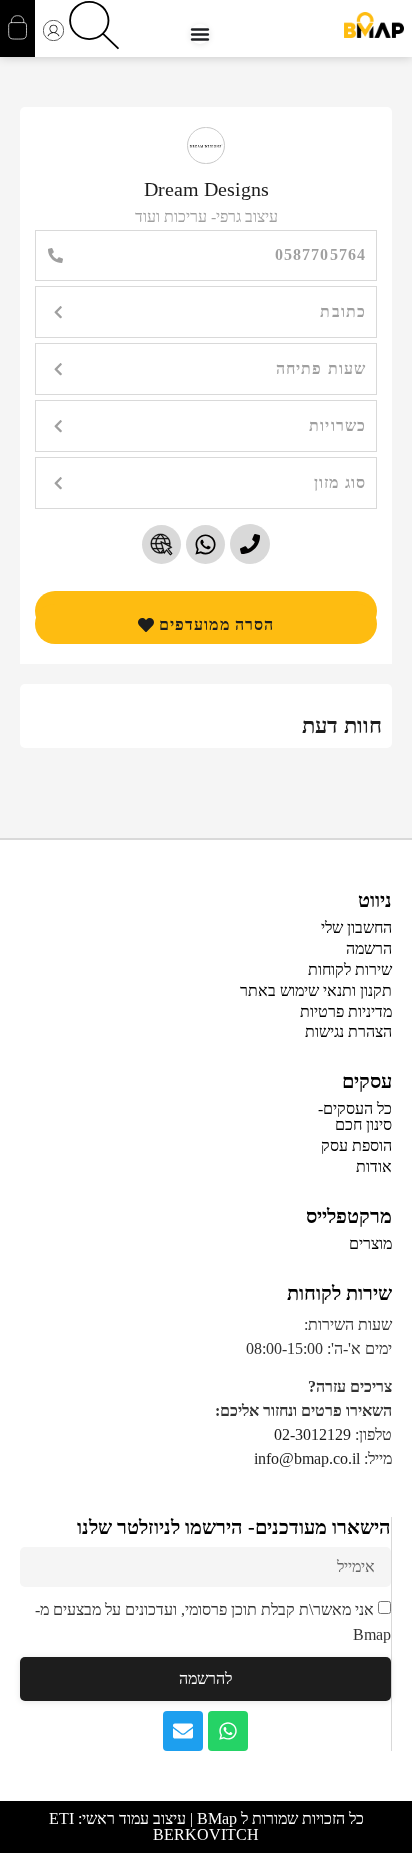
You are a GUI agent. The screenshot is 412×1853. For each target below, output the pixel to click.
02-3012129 (312, 1434)
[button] (206, 312)
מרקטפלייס (349, 1216)
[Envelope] (183, 1731)
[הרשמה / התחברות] (53, 32)
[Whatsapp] (228, 1731)
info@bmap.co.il (307, 1458)
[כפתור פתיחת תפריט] (200, 34)
